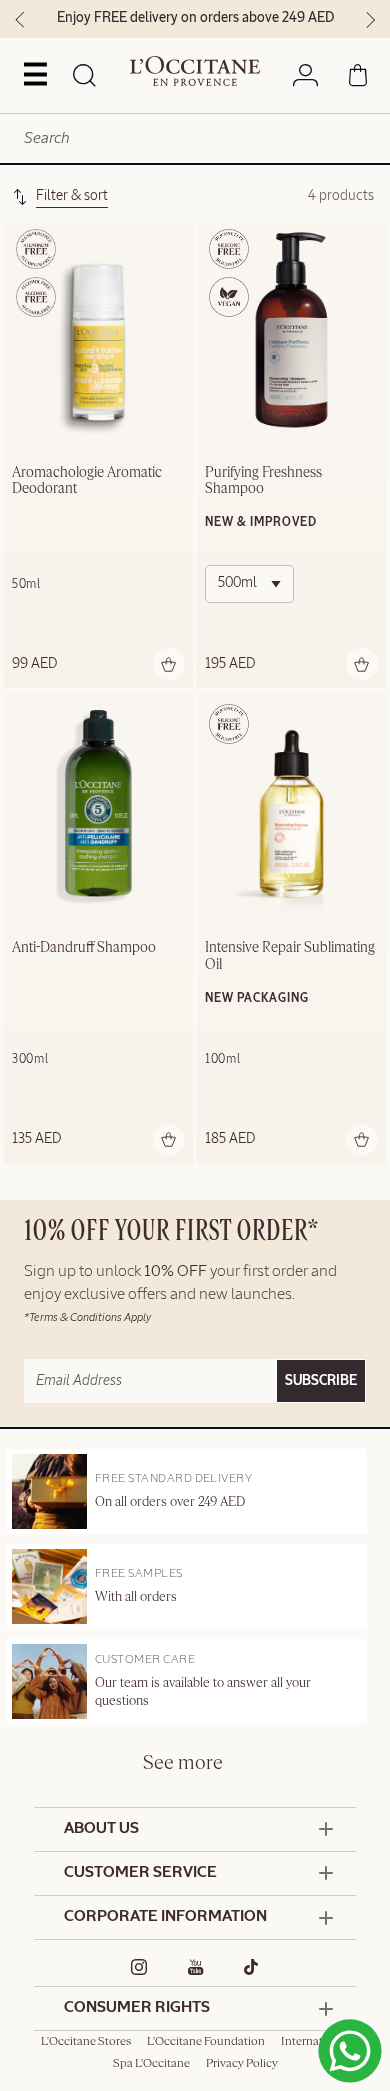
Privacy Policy (242, 2064)
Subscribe (321, 1381)
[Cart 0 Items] (358, 79)
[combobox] (195, 138)
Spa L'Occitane (151, 2064)
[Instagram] (139, 1967)
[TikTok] (251, 1967)
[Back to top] (343, 2033)
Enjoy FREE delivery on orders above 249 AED (195, 18)
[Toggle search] (84, 77)
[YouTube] (196, 1967)
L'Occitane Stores (86, 2042)
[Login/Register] (305, 79)
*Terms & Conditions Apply (87, 1317)
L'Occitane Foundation (206, 2042)
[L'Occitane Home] (195, 71)
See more (183, 1763)
